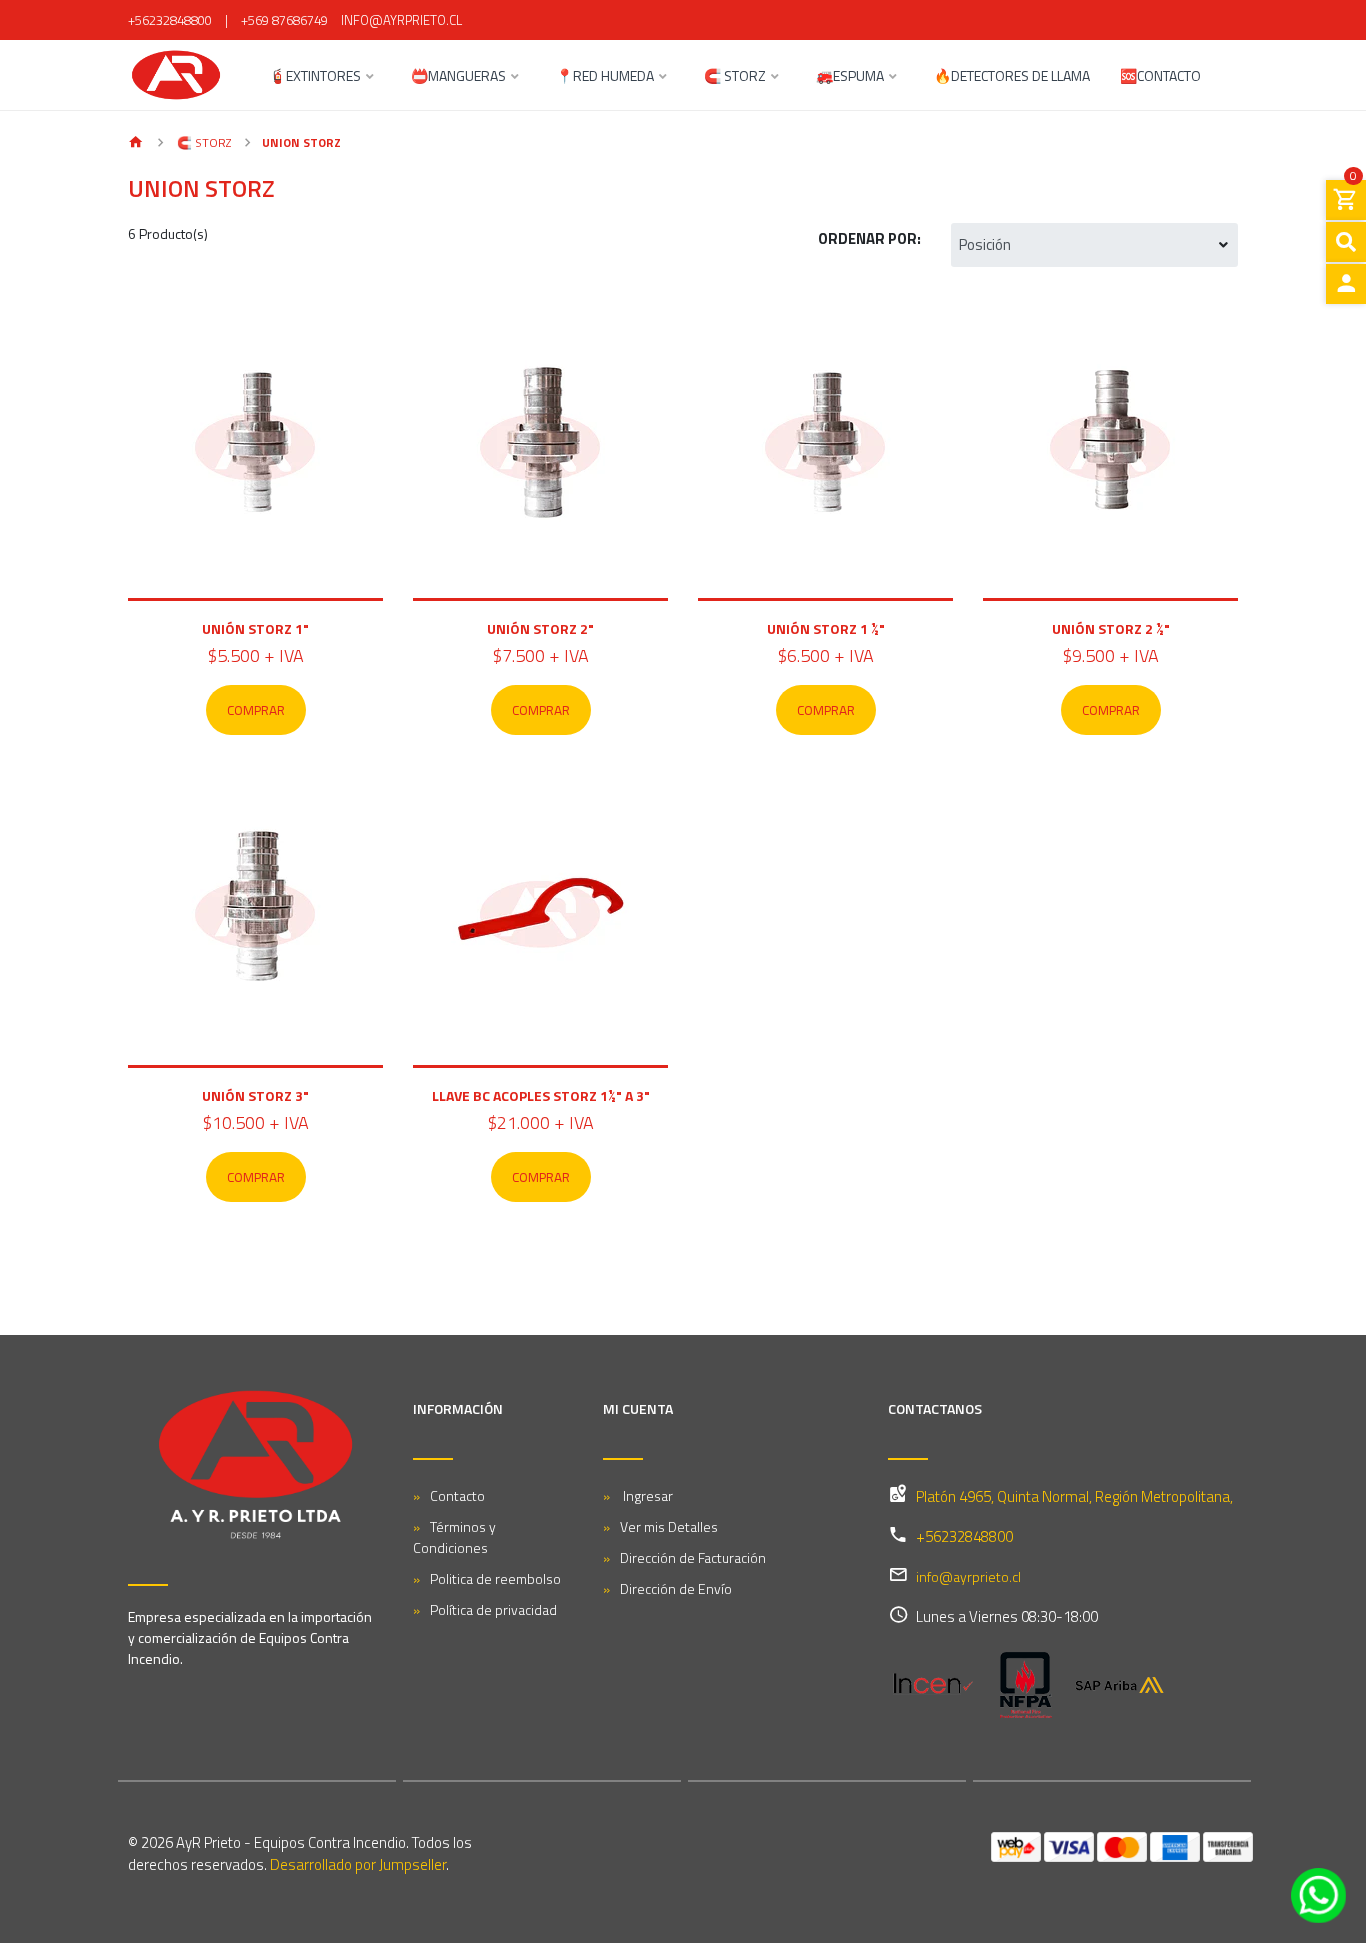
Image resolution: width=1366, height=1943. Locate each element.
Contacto (457, 1495)
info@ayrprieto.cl (401, 20)
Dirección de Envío (676, 1588)
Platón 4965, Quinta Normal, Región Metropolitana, (1074, 1496)
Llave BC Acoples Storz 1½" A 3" (541, 1095)
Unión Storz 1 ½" (826, 628)
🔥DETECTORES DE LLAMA (1012, 77)
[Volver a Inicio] (136, 143)
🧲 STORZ (735, 77)
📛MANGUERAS (458, 77)
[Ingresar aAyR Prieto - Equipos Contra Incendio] (1346, 284)
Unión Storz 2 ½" (1111, 628)
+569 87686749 (284, 20)
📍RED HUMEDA (605, 77)
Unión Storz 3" (255, 1095)
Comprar (256, 710)
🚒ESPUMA (850, 77)
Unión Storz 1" (255, 628)
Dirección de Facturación (693, 1557)
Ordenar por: (869, 238)
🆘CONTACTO (1160, 77)
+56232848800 (170, 20)
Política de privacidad (493, 1609)
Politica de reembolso (495, 1578)
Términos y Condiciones (454, 1537)
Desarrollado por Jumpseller (358, 1864)
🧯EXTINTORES (315, 77)
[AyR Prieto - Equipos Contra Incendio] (176, 75)
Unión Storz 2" (540, 628)
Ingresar (646, 1495)
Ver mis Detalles (669, 1526)
